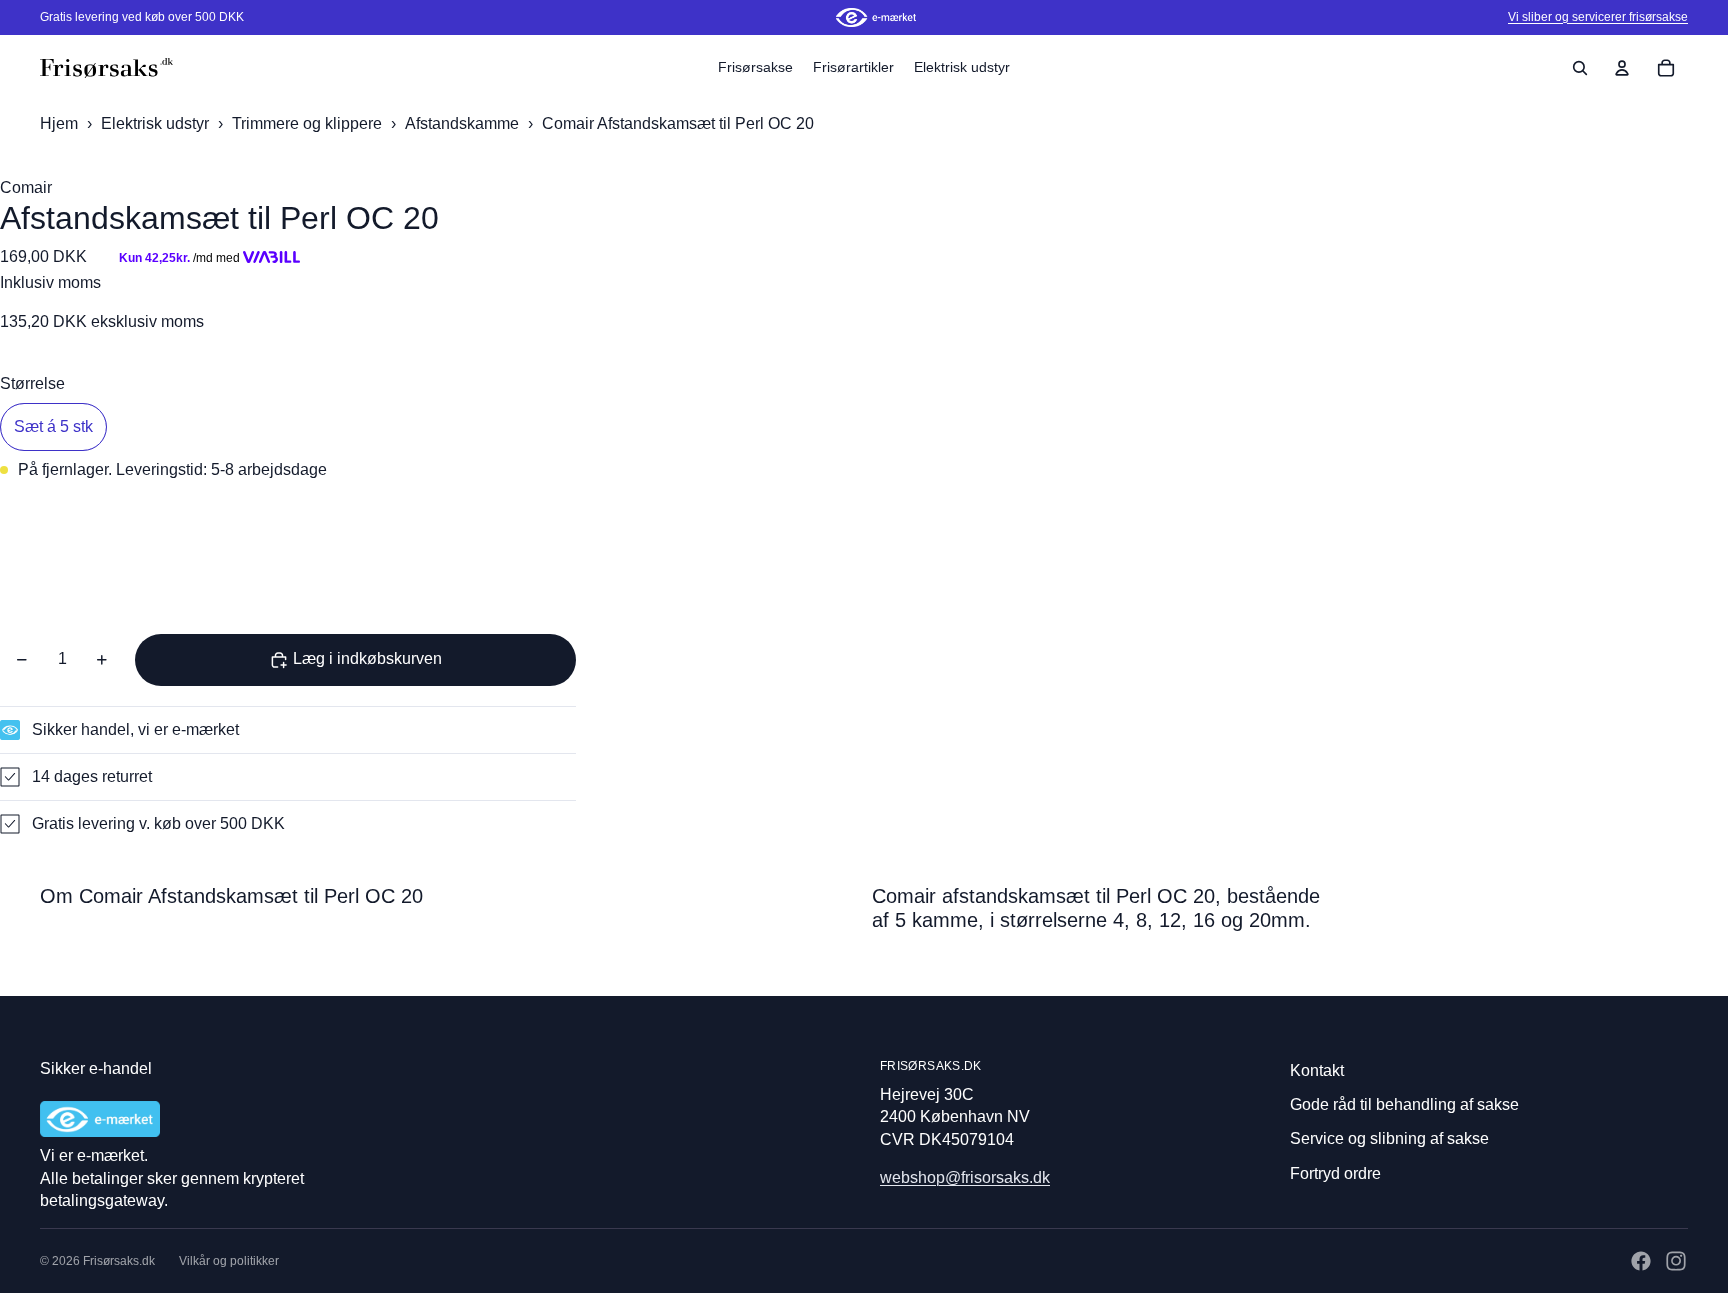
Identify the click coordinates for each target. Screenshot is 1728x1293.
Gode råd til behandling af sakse (1404, 1104)
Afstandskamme (464, 123)
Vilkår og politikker (229, 1261)
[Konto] (1622, 68)
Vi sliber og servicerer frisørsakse (1598, 17)
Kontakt (1317, 1070)
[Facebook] (1641, 1261)
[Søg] (1580, 68)
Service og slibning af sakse (1389, 1138)
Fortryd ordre (1335, 1173)
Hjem (59, 123)
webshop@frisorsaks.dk (965, 1177)
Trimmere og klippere (309, 123)
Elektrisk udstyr (157, 123)
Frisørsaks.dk (119, 1261)
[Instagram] (1676, 1261)
